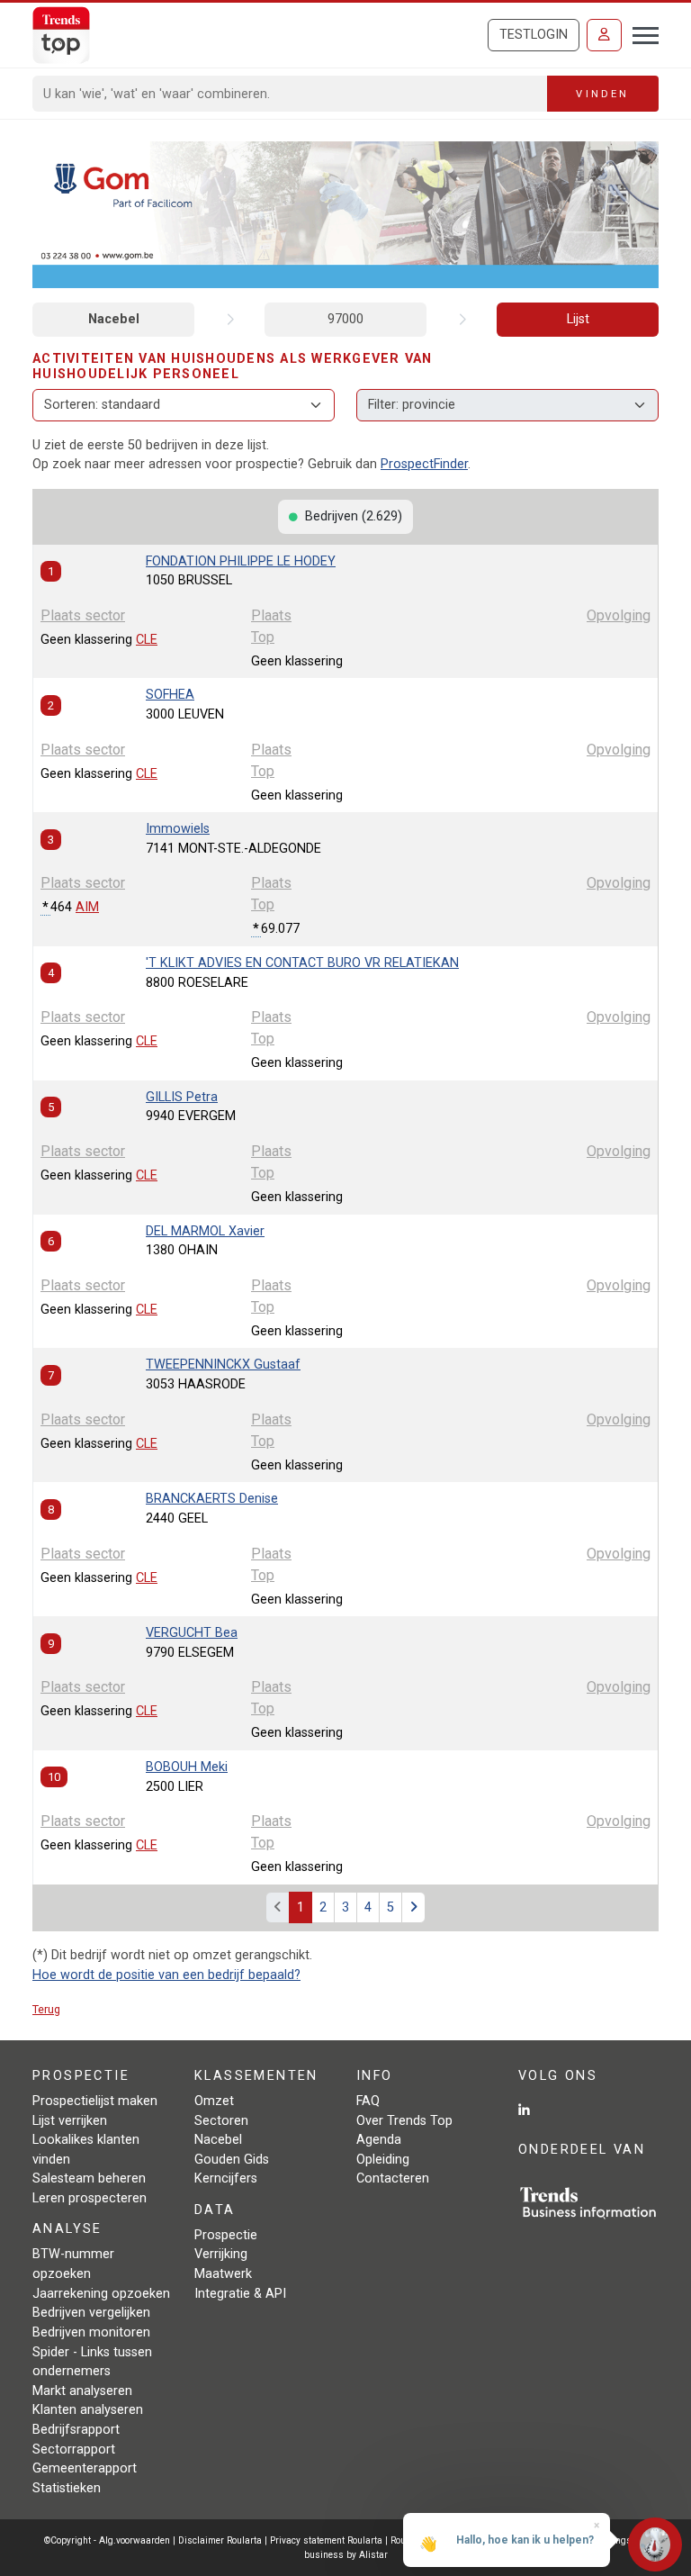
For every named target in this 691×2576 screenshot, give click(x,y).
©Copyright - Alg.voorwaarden (107, 2540)
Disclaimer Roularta (220, 2540)
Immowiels (178, 829)
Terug (46, 2009)
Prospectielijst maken (95, 2101)
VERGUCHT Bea (192, 1633)
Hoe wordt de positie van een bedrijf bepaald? (166, 1975)
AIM (87, 907)
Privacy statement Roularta (326, 2540)
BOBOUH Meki (187, 1767)
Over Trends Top (404, 2121)
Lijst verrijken (70, 2121)
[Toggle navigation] (640, 33)
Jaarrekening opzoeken (101, 2294)
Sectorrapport (74, 2449)
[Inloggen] (604, 35)
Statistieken (67, 2488)
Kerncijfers (226, 2178)
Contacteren (393, 2178)
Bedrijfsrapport (76, 2430)
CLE (147, 640)
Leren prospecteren (90, 2198)
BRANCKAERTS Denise (212, 1499)
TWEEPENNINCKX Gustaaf (223, 1365)
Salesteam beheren (89, 2178)
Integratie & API (240, 2294)
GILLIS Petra (182, 1097)
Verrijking (221, 2254)
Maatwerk (223, 2274)
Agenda (379, 2140)
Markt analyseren (82, 2391)
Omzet (214, 2101)
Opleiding (383, 2160)
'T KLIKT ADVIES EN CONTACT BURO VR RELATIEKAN (302, 963)
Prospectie (226, 2235)
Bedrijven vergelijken (91, 2313)
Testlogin (534, 35)
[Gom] (345, 214)
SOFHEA (170, 695)
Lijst (578, 319)
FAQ (368, 2101)
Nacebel (114, 319)
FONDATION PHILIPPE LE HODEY (241, 561)
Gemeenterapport (85, 2468)
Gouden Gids (232, 2160)
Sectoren (221, 2121)
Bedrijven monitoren (91, 2332)
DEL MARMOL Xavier (205, 1231)
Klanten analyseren (88, 2410)
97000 (345, 319)
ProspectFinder (424, 464)
